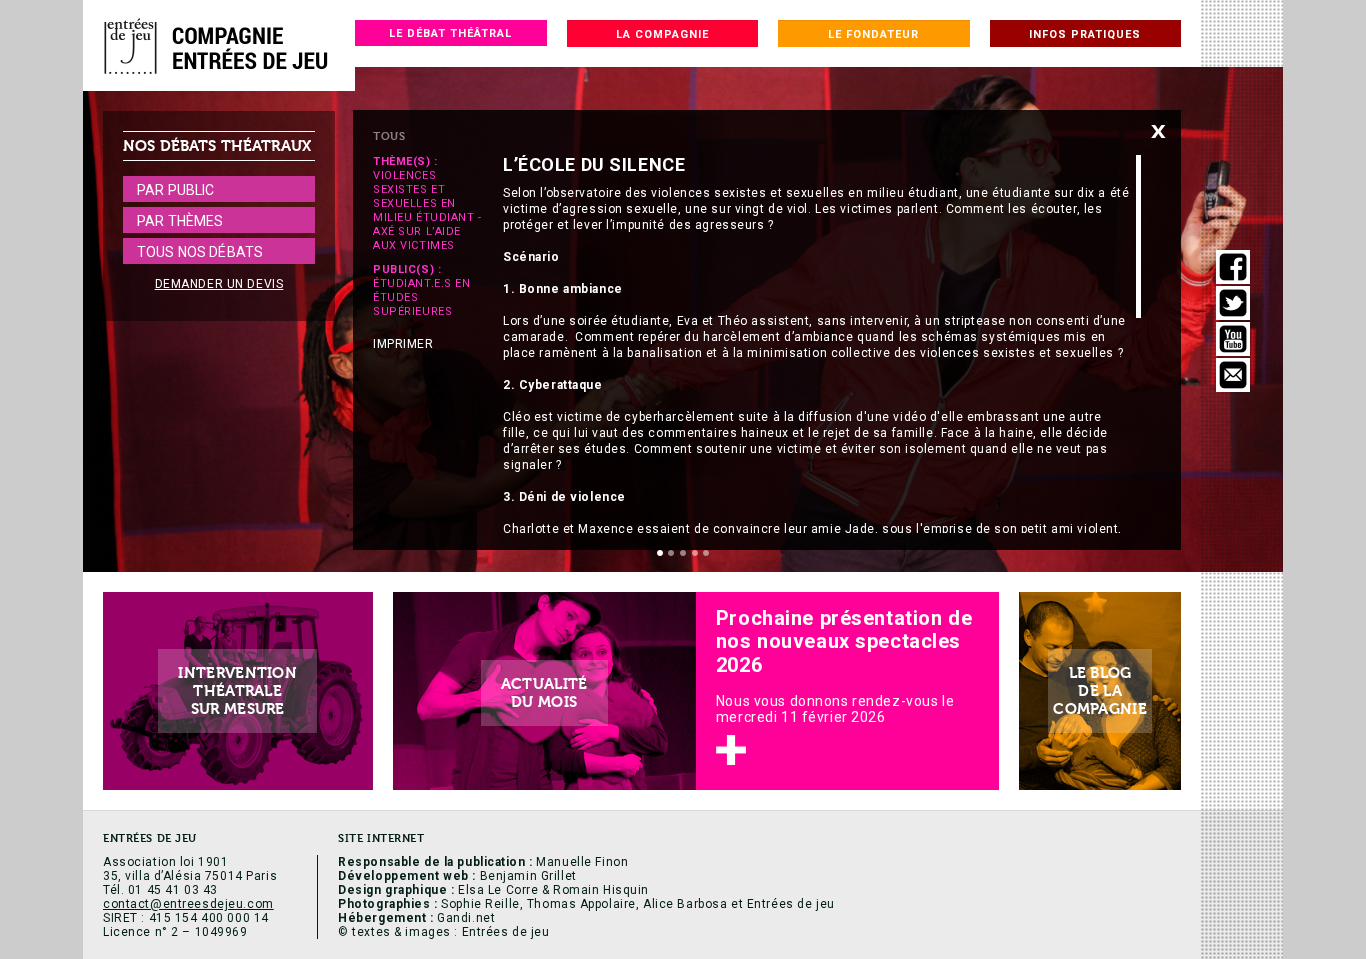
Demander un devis (219, 284)
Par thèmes (180, 221)
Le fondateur (873, 34)
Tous (389, 136)
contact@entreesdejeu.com (188, 904)
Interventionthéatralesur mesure (237, 691)
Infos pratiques (1085, 34)
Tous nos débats (200, 252)
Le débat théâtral (450, 33)
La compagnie (662, 34)
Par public (175, 190)
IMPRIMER (403, 344)
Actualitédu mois (544, 693)
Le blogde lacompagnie (1100, 691)
